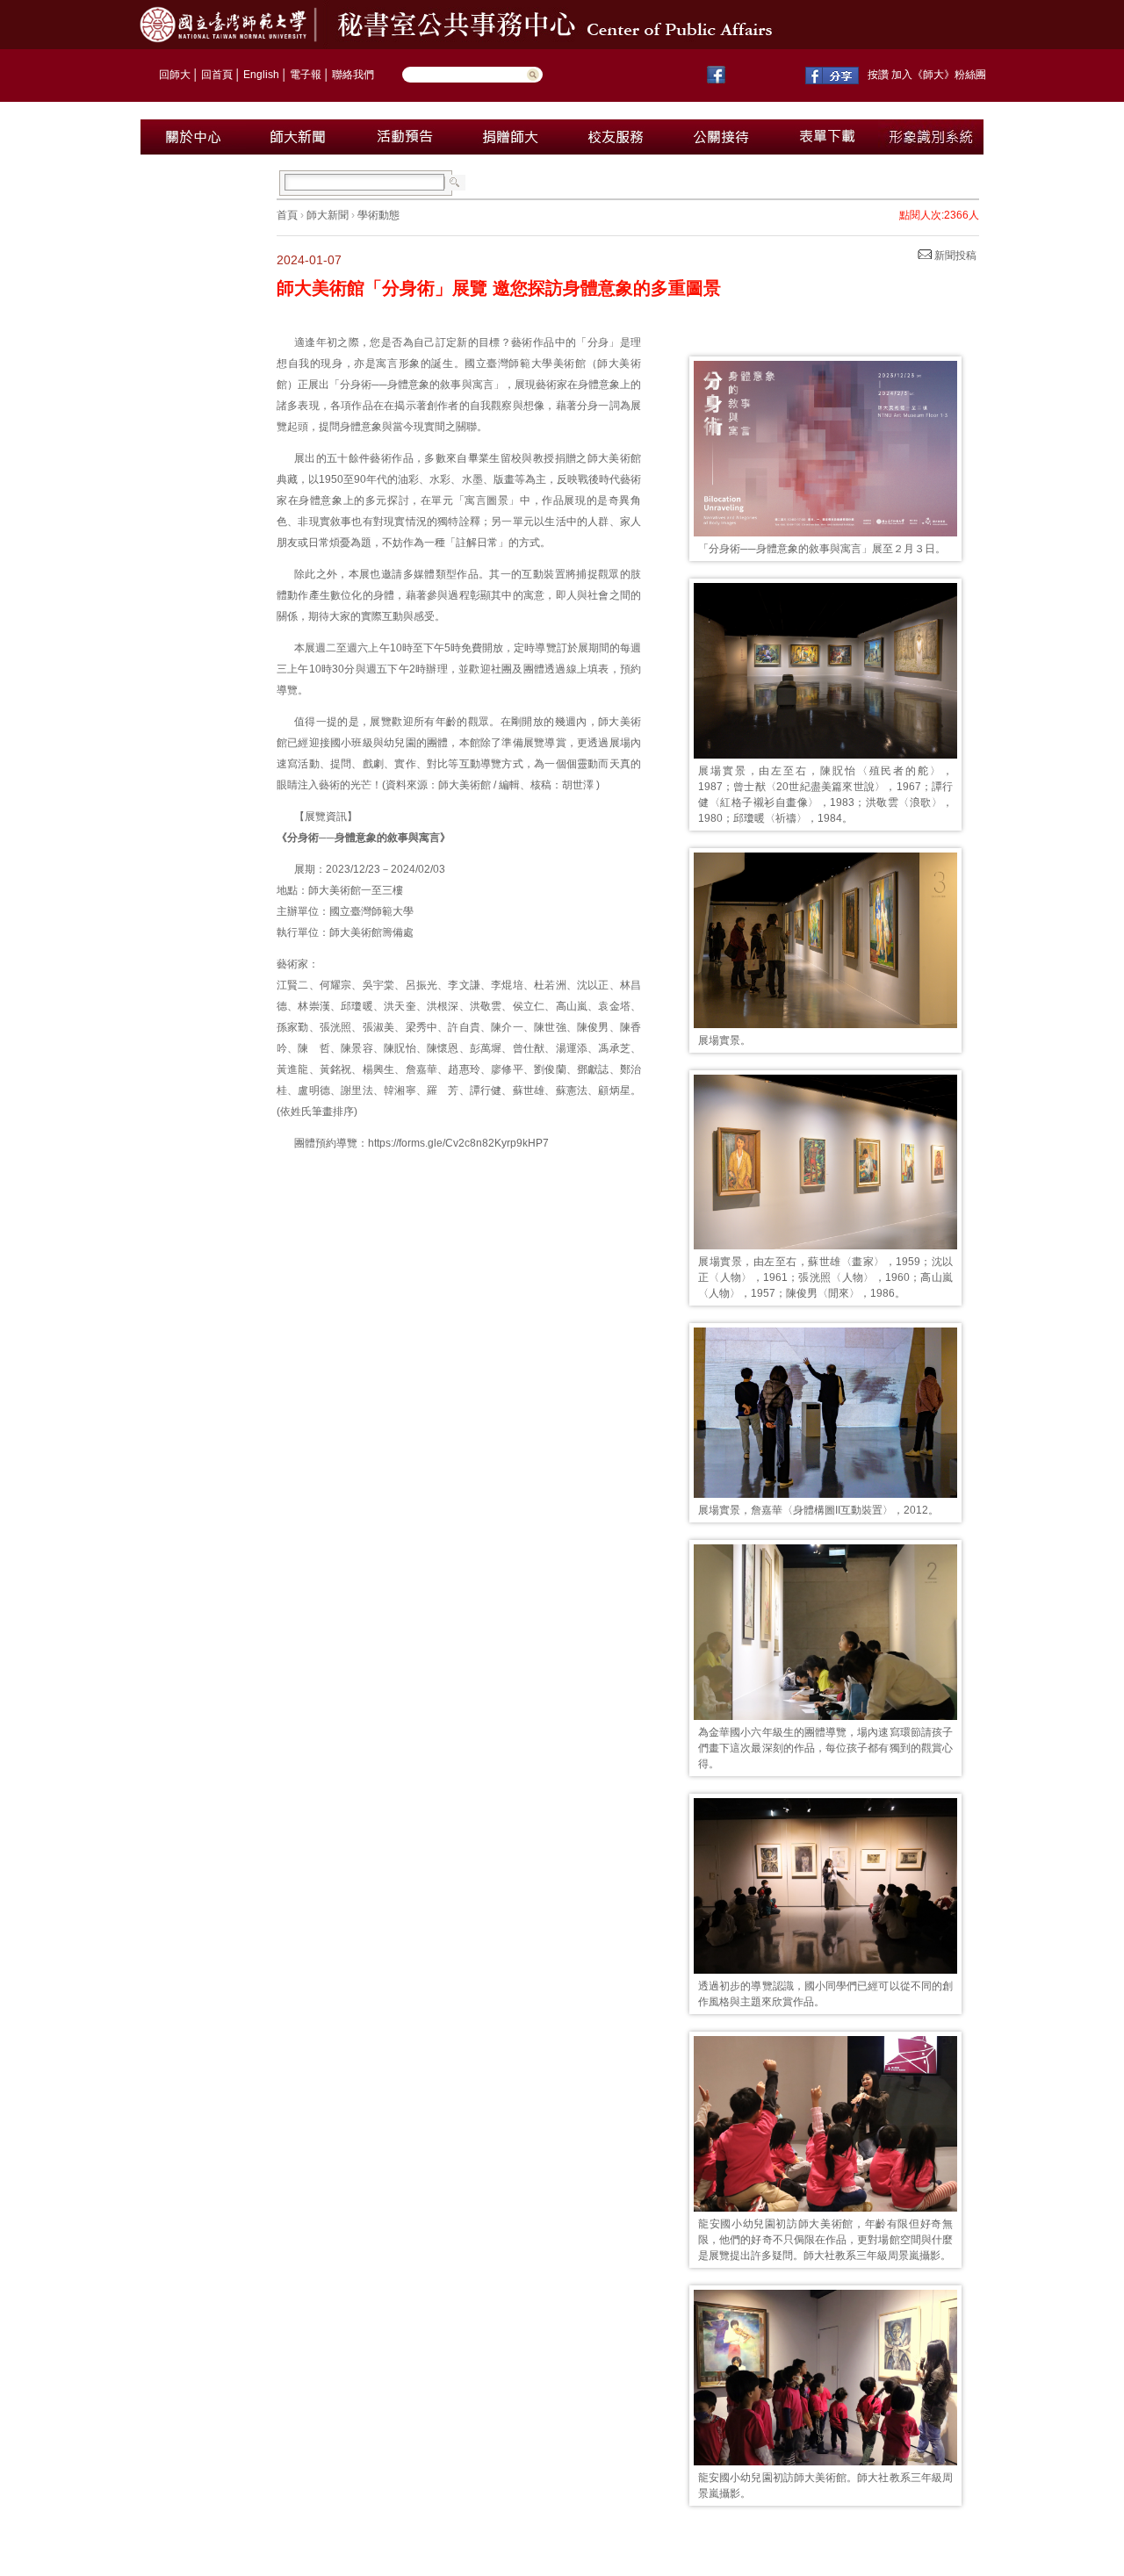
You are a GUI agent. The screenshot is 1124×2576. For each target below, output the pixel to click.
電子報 (306, 75)
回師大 (175, 75)
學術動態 (378, 215)
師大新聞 (328, 215)
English (261, 75)
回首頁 (217, 75)
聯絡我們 (353, 75)
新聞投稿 (954, 255)
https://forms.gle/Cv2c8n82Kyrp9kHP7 (458, 1143)
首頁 (287, 215)
